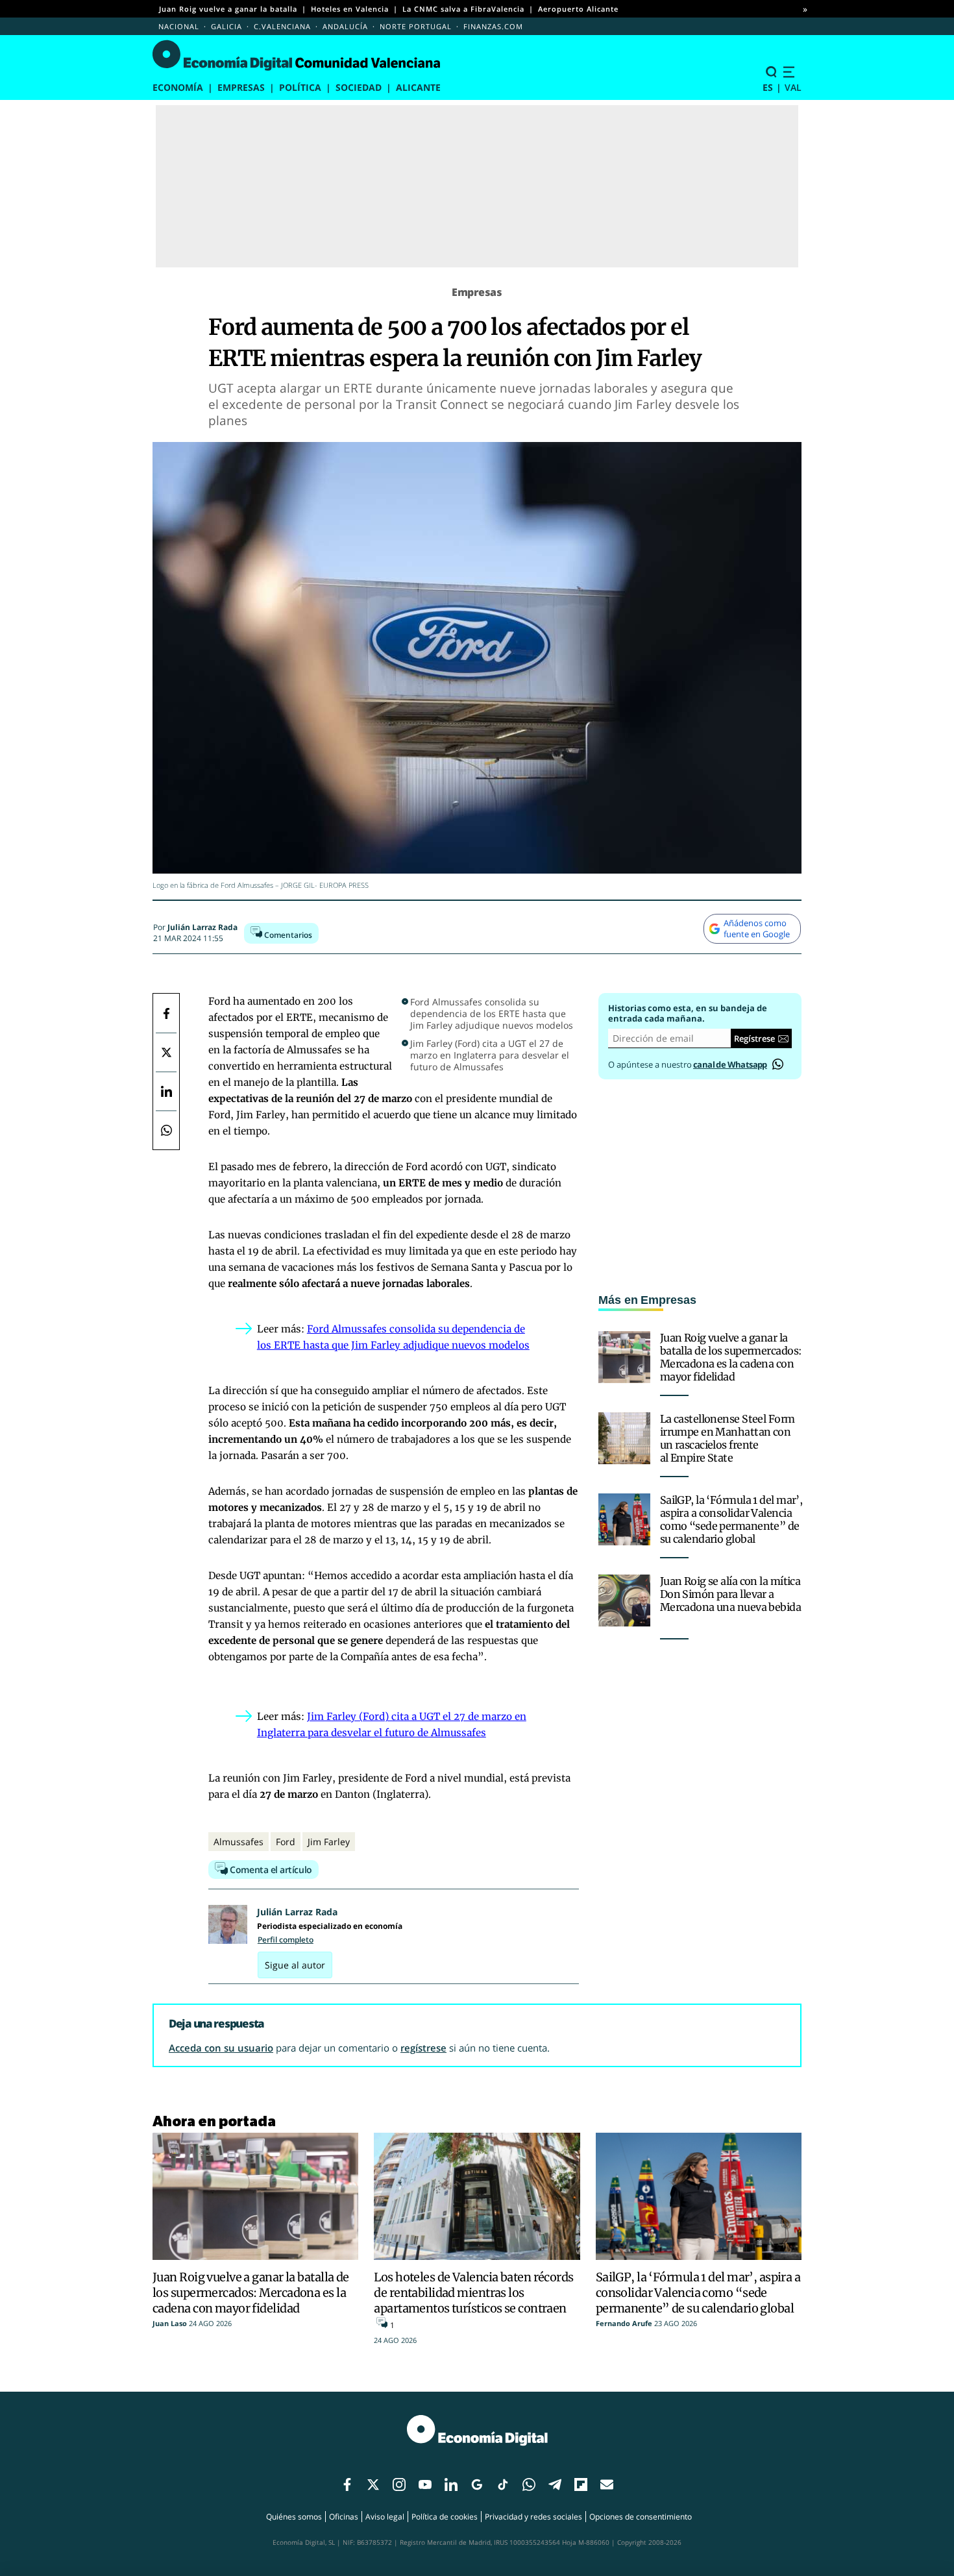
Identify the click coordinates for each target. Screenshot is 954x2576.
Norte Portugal (416, 26)
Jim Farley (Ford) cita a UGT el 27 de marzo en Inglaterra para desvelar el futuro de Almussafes (490, 1055)
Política (300, 87)
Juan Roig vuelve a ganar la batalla (228, 9)
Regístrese (754, 1038)
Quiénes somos (294, 2517)
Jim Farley (329, 1842)
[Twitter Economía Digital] (166, 1052)
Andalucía (345, 26)
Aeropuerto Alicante (578, 9)
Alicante (418, 87)
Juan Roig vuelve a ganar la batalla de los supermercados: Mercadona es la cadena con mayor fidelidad (731, 1357)
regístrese (423, 2048)
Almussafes (238, 1842)
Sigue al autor (295, 1965)
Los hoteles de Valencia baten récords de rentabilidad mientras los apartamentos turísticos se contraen (473, 2293)
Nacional (179, 26)
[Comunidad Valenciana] (300, 56)
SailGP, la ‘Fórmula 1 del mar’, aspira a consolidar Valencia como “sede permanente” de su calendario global (731, 1519)
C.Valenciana (282, 26)
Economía (178, 87)
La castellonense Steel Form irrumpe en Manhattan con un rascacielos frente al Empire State (728, 1438)
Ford (286, 1842)
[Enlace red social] (347, 2485)
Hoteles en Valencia (350, 9)
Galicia (226, 26)
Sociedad (359, 87)
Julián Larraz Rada (202, 927)
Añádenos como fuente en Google (757, 928)
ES (768, 87)
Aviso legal (385, 2517)
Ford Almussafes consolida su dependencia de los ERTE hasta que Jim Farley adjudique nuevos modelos (492, 1014)
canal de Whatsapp (730, 1064)
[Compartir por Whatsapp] (166, 1130)
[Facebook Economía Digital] (166, 1013)
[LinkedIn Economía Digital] (166, 1091)
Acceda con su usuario (221, 2048)
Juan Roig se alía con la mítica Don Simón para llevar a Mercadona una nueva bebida (730, 1594)
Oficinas (344, 2517)
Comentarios (287, 935)
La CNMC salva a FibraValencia (463, 9)
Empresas (241, 87)
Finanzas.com (493, 26)
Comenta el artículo (270, 1870)
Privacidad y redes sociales (533, 2517)
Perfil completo (286, 1940)
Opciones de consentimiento (641, 2517)
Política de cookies (445, 2517)
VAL (793, 87)
